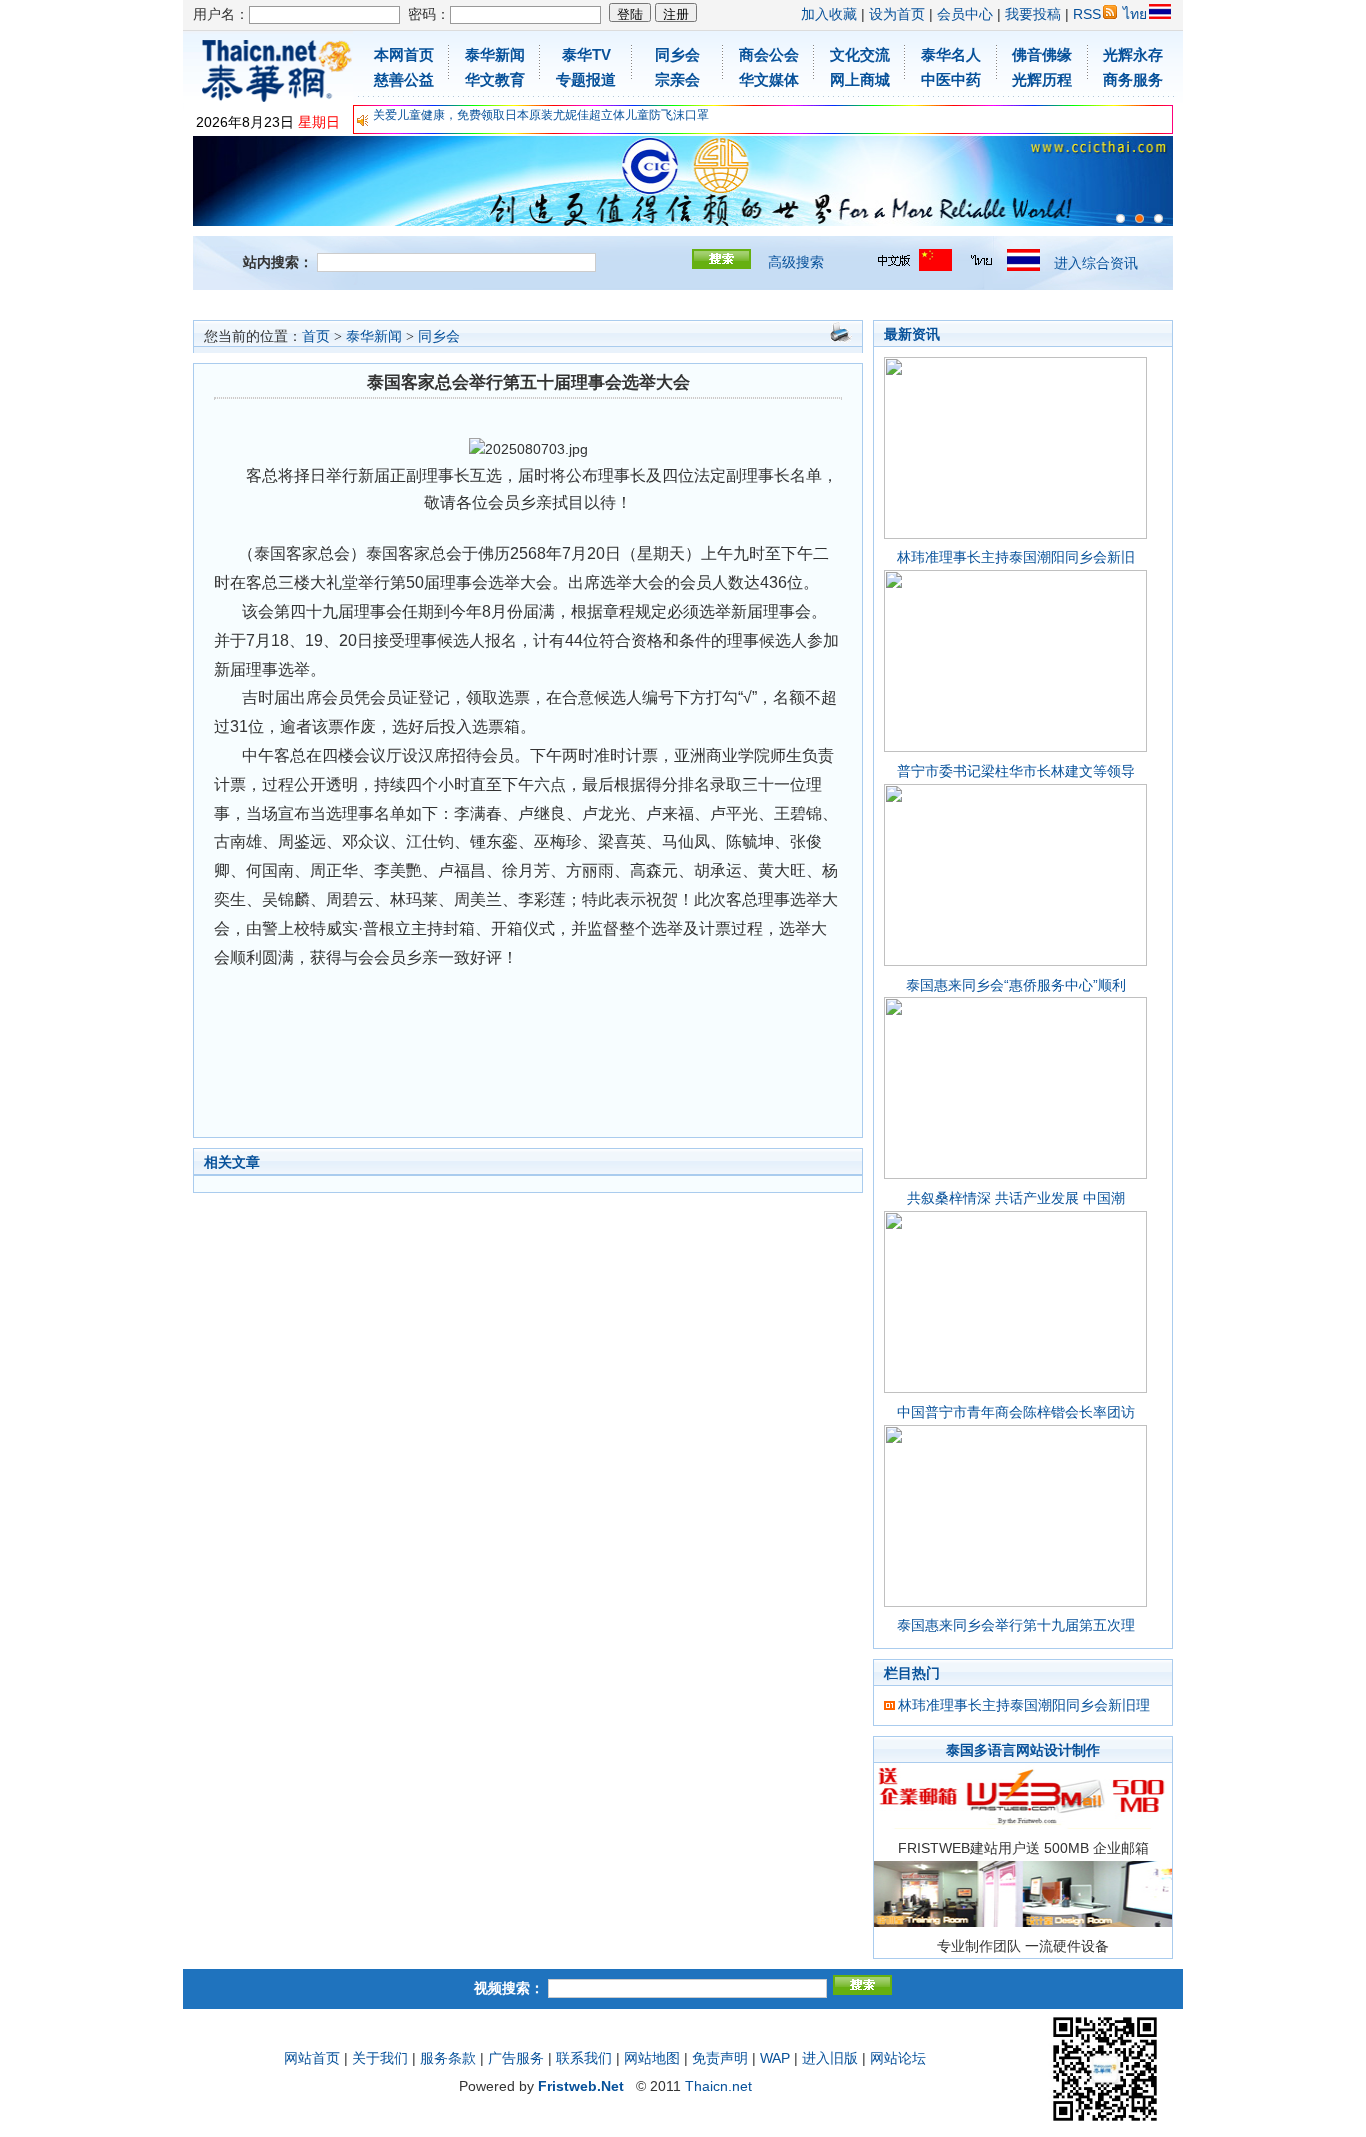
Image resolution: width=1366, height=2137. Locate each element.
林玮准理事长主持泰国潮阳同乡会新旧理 (1024, 1705)
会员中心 (965, 14)
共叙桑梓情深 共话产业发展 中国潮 (1016, 1198)
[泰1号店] (1158, 218)
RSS (1087, 14)
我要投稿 (1033, 14)
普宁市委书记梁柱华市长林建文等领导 (1016, 771)
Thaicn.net (718, 2086)
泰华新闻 (374, 336)
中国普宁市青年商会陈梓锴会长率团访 (1016, 1412)
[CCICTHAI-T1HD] (1139, 218)
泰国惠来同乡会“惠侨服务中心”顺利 (1016, 985)
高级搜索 (796, 262)
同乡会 (439, 336)
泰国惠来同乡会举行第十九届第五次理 (1016, 1625)
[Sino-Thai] (1120, 218)
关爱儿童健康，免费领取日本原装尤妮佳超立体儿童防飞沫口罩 (541, 115)
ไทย (1135, 14)
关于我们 (380, 2058)
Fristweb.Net (581, 2086)
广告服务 (516, 2058)
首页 (316, 336)
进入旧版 (830, 2058)
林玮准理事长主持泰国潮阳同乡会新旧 (1016, 557)
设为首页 (897, 14)
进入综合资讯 (1096, 263)
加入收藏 (829, 14)
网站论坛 (898, 2058)
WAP (775, 2058)
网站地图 (652, 2058)
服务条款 (448, 2058)
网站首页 (312, 2058)
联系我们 (584, 2058)
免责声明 (720, 2058)
